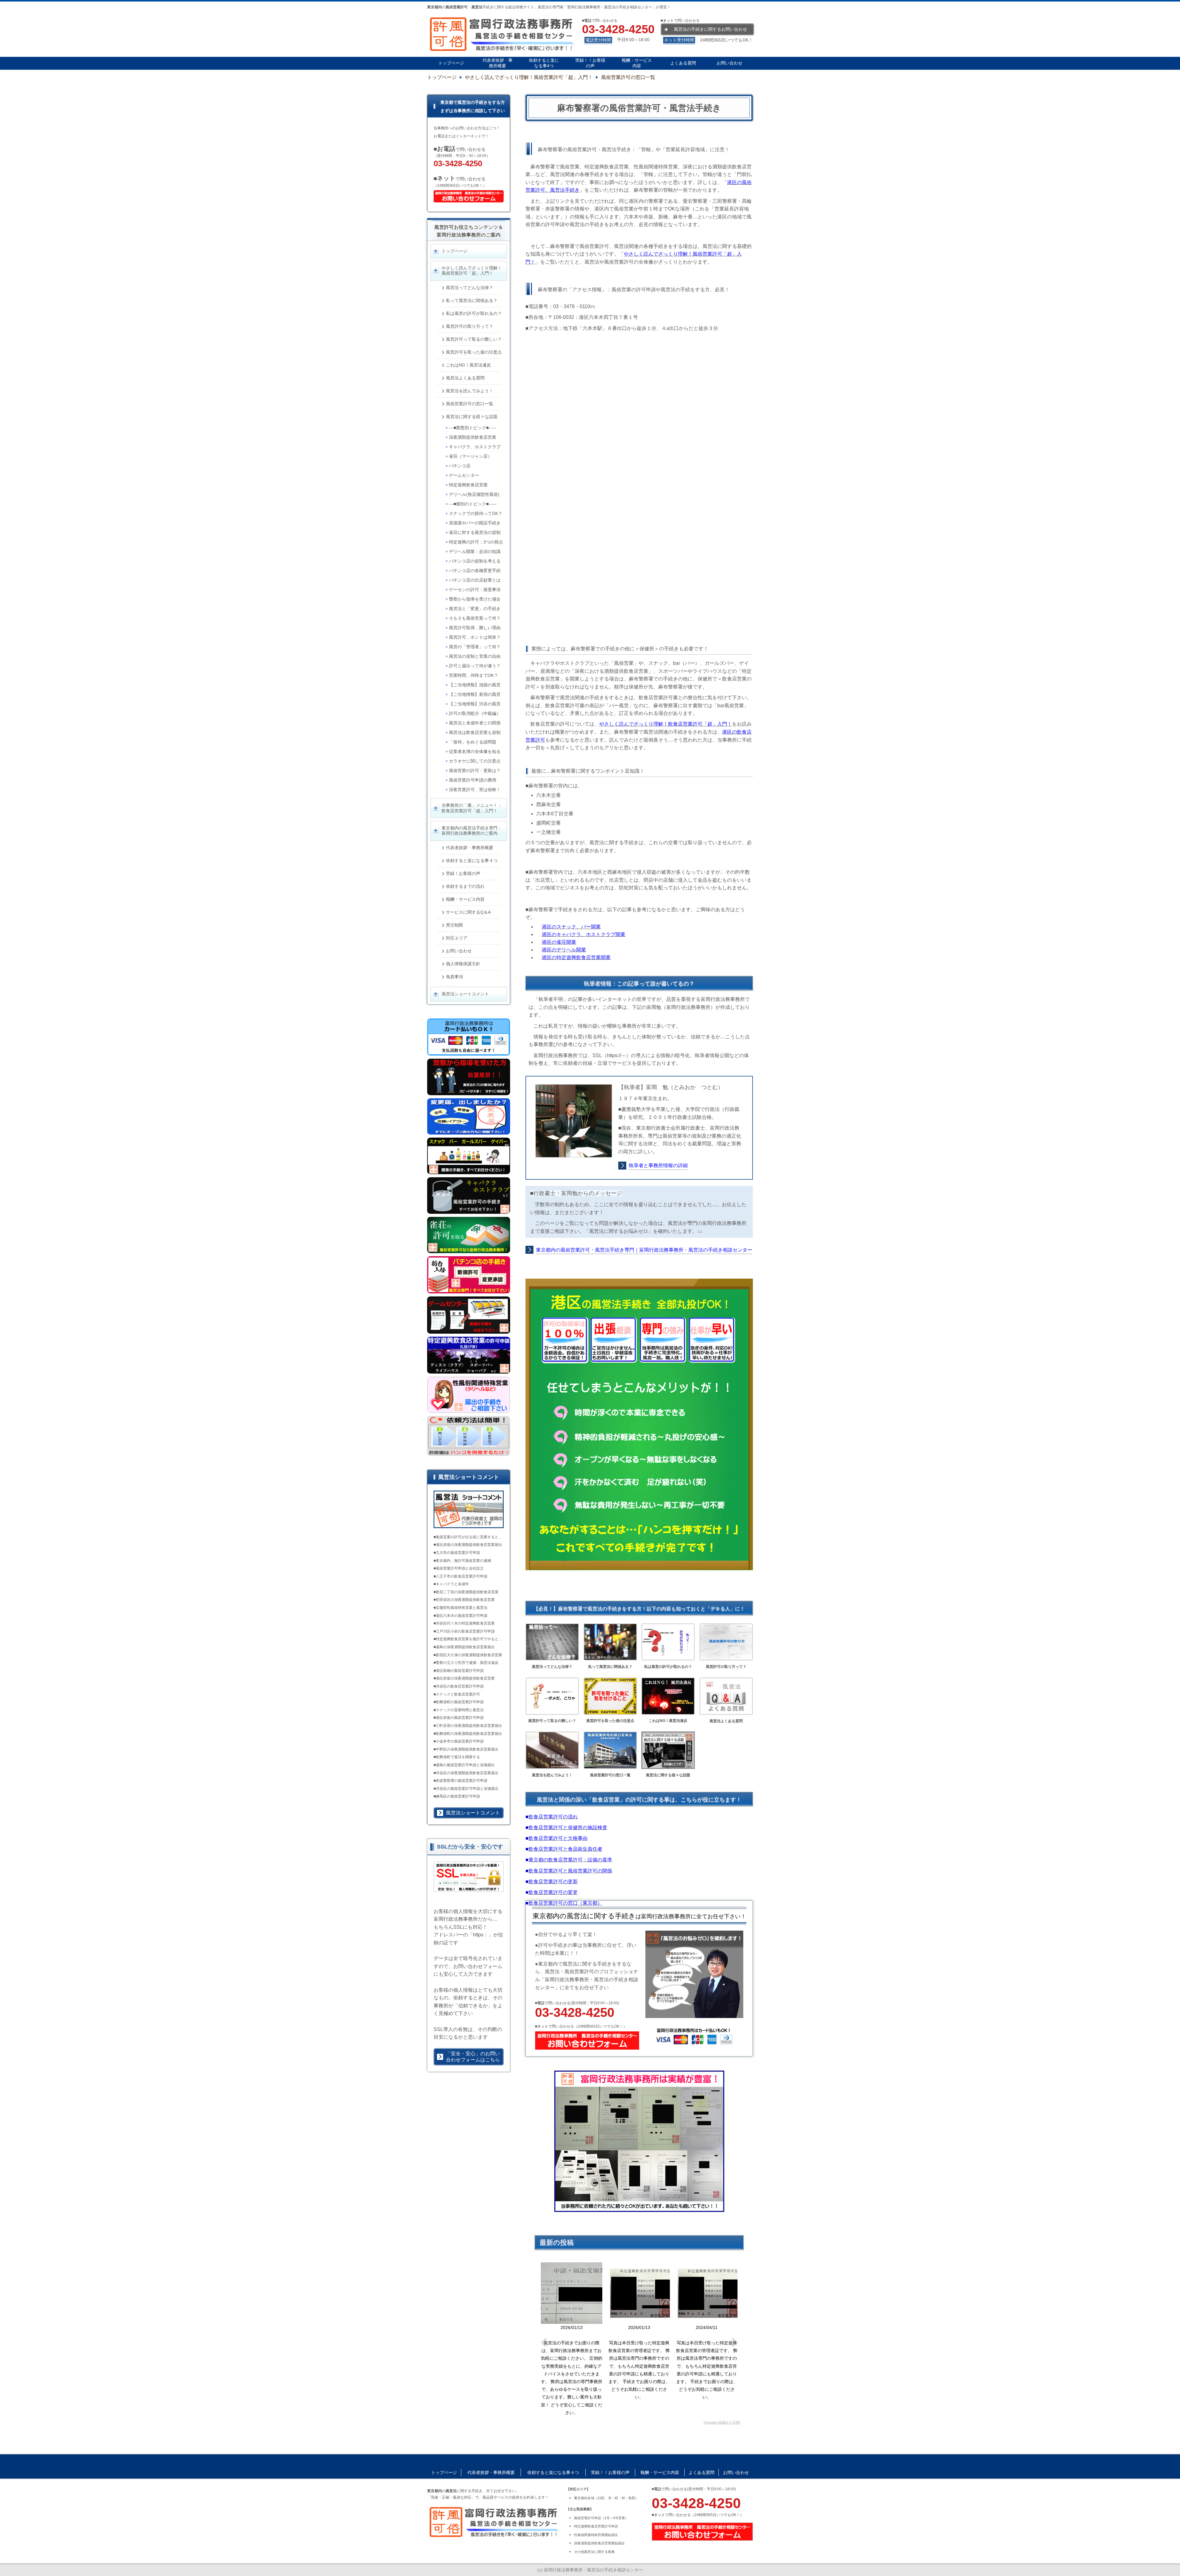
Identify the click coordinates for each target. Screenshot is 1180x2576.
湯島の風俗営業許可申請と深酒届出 (465, 1765)
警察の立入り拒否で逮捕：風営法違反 (467, 1663)
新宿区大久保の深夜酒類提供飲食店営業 (469, 1655)
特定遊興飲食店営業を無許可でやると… (469, 1639)
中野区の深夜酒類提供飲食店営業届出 (467, 1749)
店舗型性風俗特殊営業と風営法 (462, 1608)
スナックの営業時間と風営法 (460, 1710)
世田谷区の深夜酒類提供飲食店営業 (465, 1600)
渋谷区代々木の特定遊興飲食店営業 (465, 1623)
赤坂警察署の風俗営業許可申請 (462, 1781)
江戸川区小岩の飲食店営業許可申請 (465, 1631)
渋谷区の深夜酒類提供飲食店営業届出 (467, 1773)
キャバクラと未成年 (452, 1584)
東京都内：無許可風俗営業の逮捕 (463, 1561)
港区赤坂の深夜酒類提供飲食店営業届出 (469, 1545)
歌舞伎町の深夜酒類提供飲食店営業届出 (469, 1734)
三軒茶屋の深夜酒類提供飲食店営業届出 (469, 1726)
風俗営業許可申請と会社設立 (460, 1568)
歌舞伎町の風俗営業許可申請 (460, 1702)
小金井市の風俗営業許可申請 (460, 1741)
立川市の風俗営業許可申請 (458, 1553)
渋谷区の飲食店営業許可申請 (460, 1686)
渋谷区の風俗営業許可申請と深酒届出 (467, 1789)
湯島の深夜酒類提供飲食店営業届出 (465, 1647)
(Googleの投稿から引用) (722, 2422)
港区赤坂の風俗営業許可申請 (460, 1718)
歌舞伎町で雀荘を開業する (458, 1757)
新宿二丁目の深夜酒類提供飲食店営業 (467, 1592)
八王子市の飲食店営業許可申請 (462, 1576)
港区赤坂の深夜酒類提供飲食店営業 (465, 1678)
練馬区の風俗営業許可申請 (458, 1796)
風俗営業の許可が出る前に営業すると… (469, 1537)
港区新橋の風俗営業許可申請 (460, 1671)
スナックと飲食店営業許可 (458, 1694)
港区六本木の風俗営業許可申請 (462, 1616)
